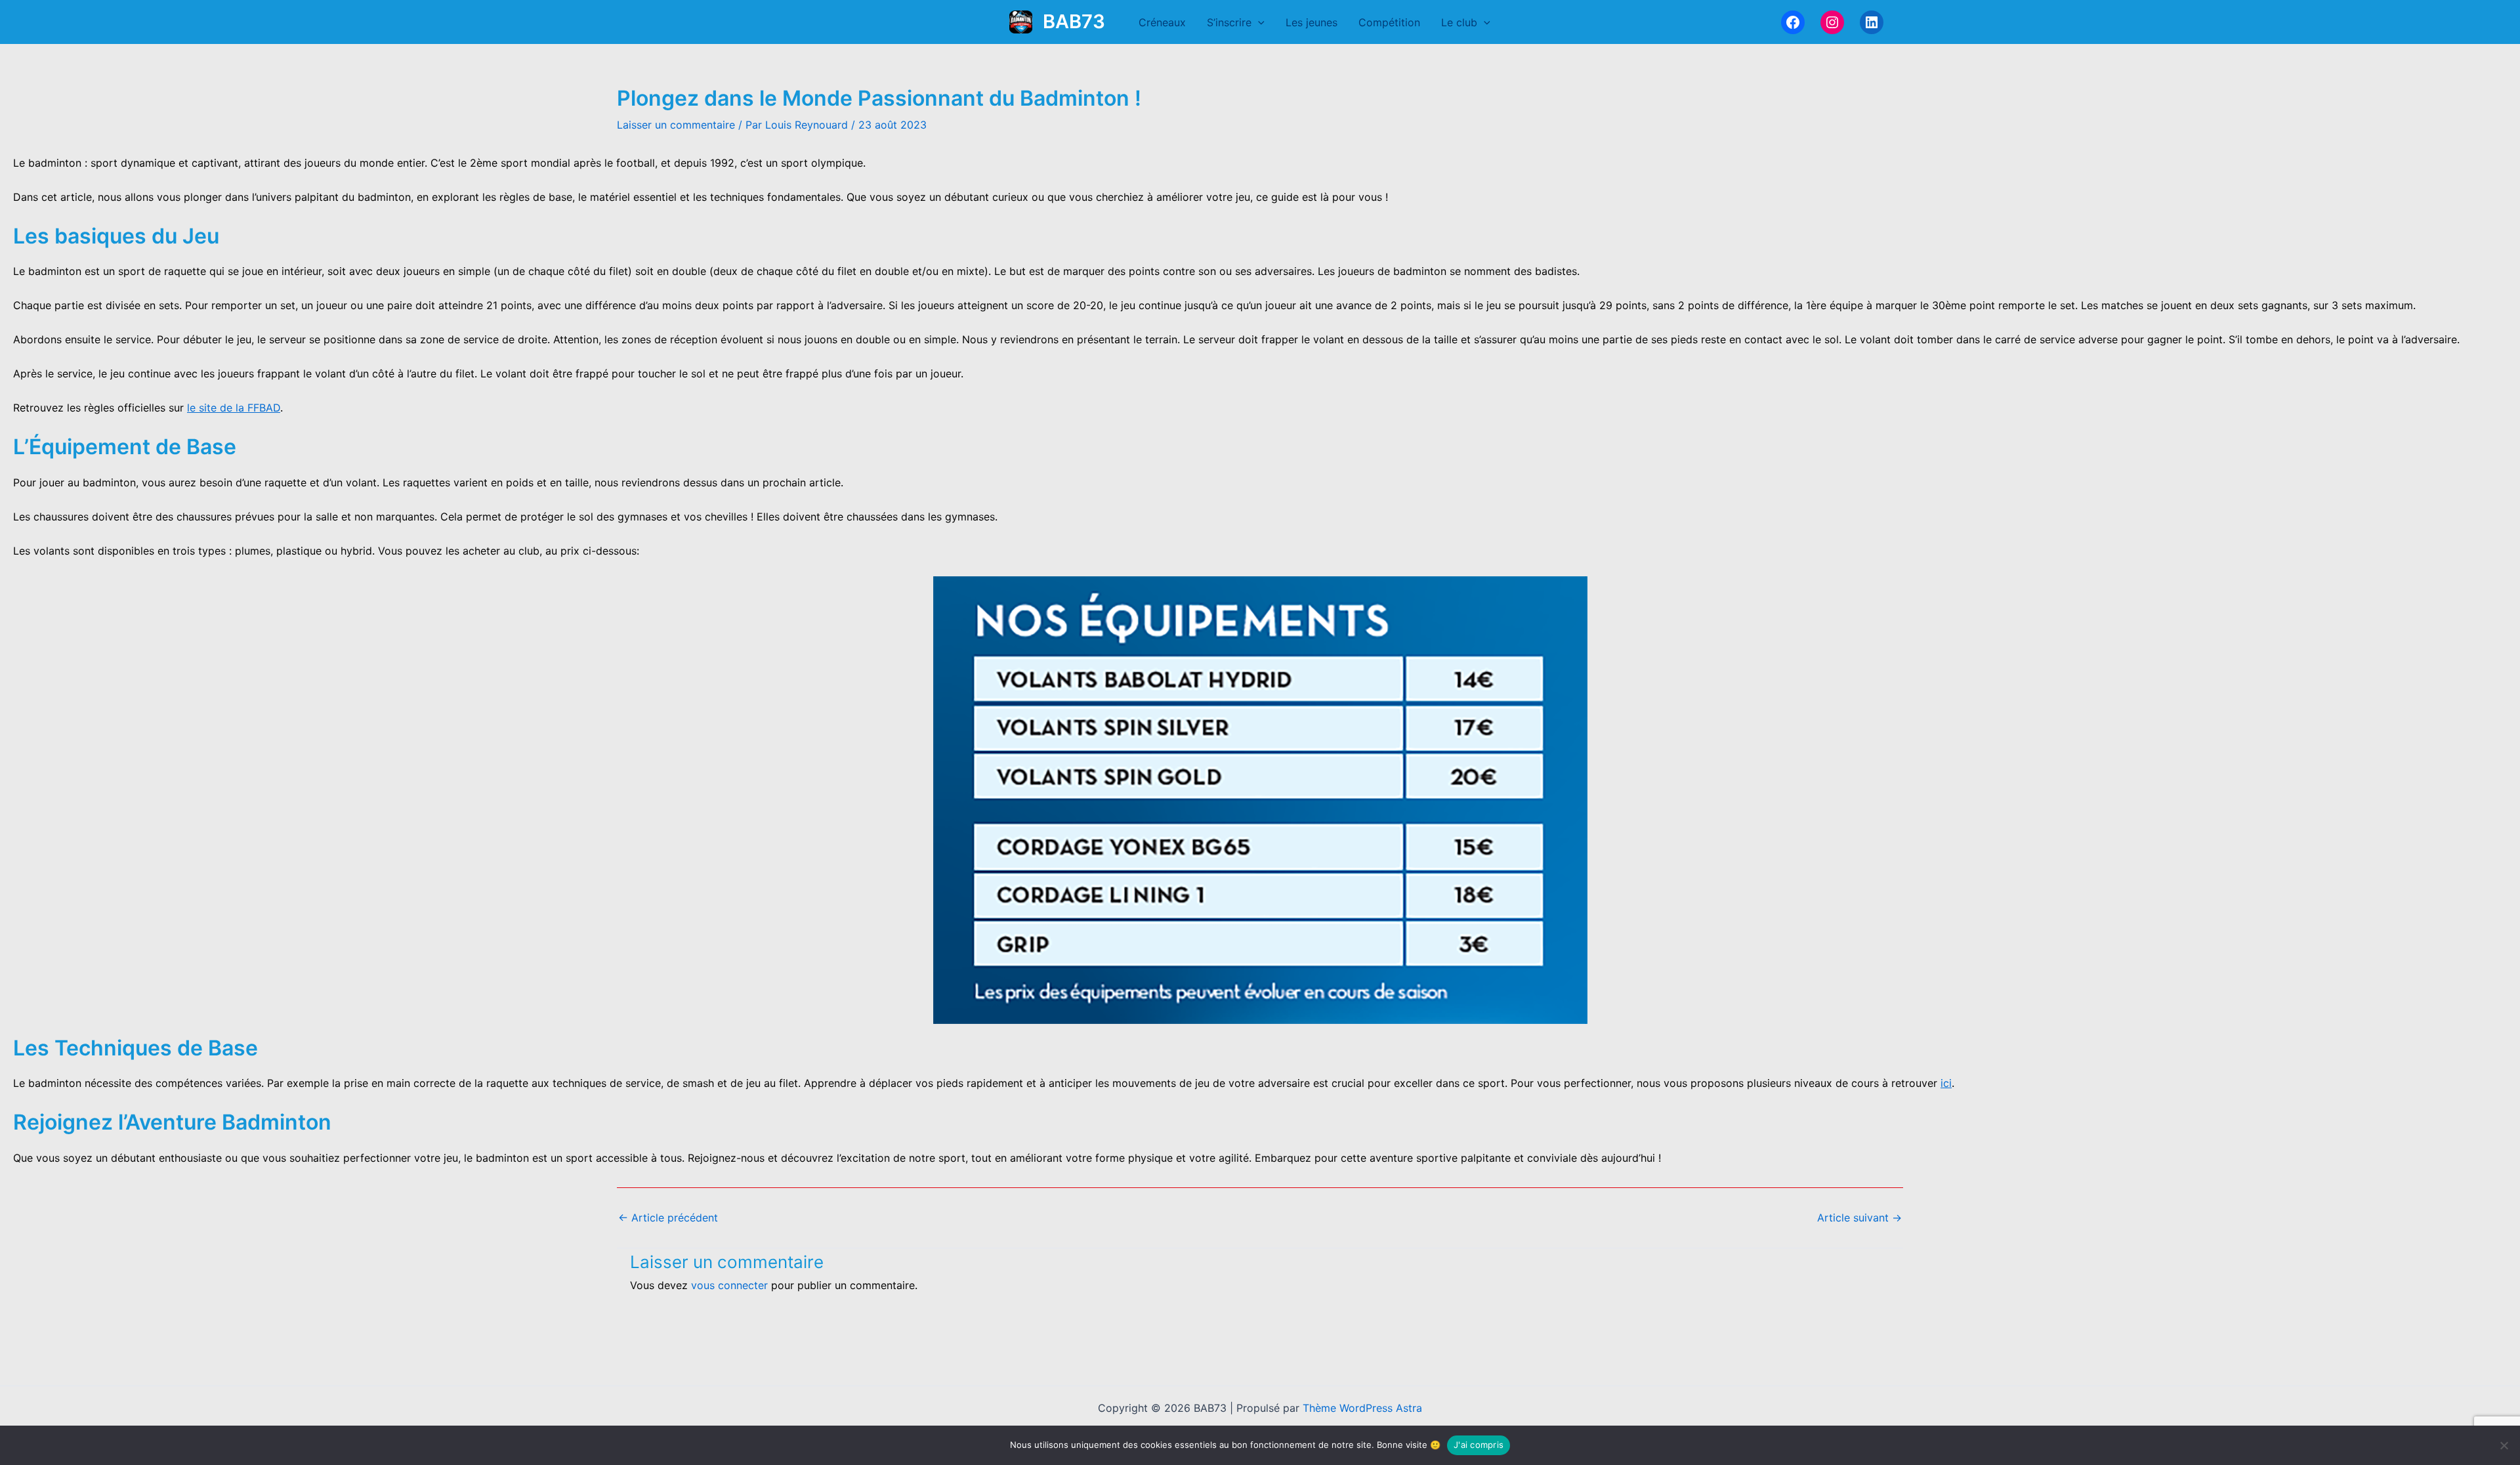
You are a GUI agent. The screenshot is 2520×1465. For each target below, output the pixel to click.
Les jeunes (1312, 22)
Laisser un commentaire (676, 125)
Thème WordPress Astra (1362, 1408)
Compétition (1389, 22)
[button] (1258, 22)
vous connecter (729, 1285)
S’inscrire (1229, 22)
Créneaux (1162, 22)
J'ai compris (1479, 1445)
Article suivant (1859, 1218)
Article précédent (668, 1218)
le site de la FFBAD (234, 408)
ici (1946, 1083)
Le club (1459, 22)
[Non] (2504, 1445)
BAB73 (1074, 21)
